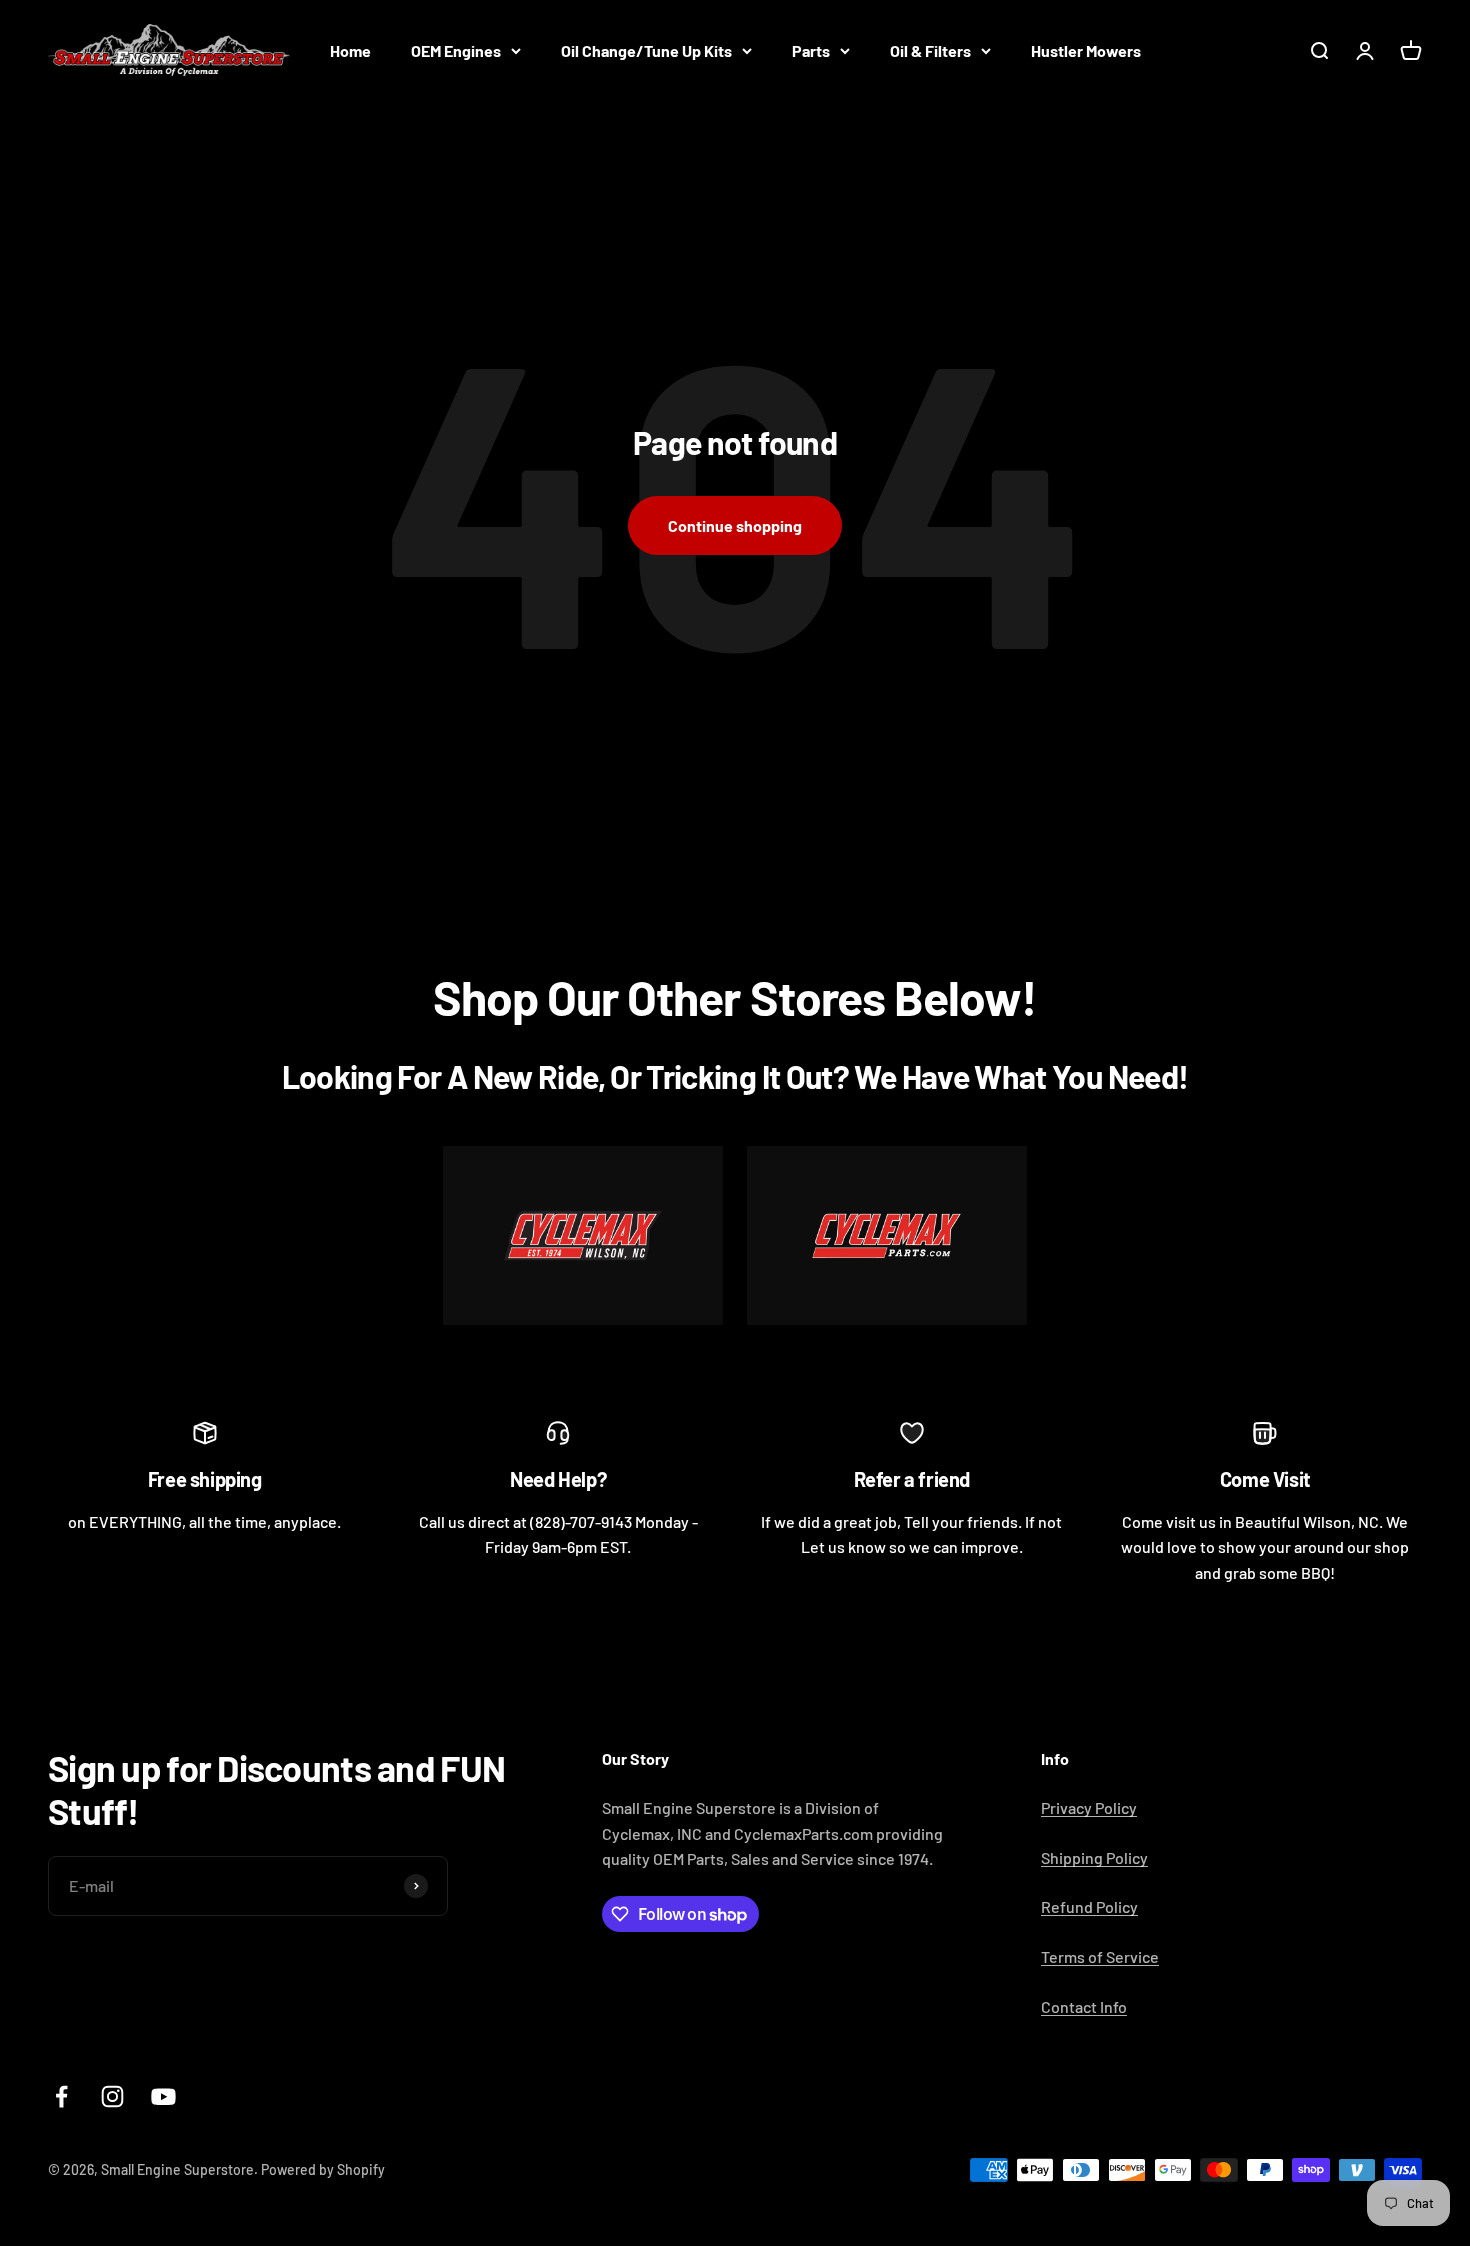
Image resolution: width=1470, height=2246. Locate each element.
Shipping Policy (1094, 1857)
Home (350, 50)
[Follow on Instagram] (112, 2096)
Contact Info (1084, 2006)
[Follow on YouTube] (163, 2096)
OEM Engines (456, 50)
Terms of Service (1100, 1956)
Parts (811, 50)
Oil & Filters (930, 50)
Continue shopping (735, 525)
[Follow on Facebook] (61, 2096)
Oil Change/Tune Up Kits (646, 50)
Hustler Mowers (1086, 50)
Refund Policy (1089, 1906)
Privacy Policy (1089, 1807)
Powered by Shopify (323, 2169)
